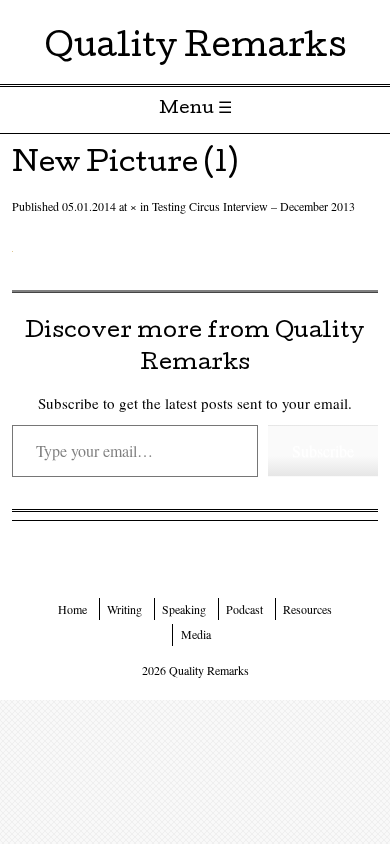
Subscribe (323, 450)
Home (72, 609)
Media (196, 634)
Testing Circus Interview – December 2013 (253, 206)
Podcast (244, 609)
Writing (124, 609)
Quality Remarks (195, 49)
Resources (307, 609)
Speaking (184, 609)
